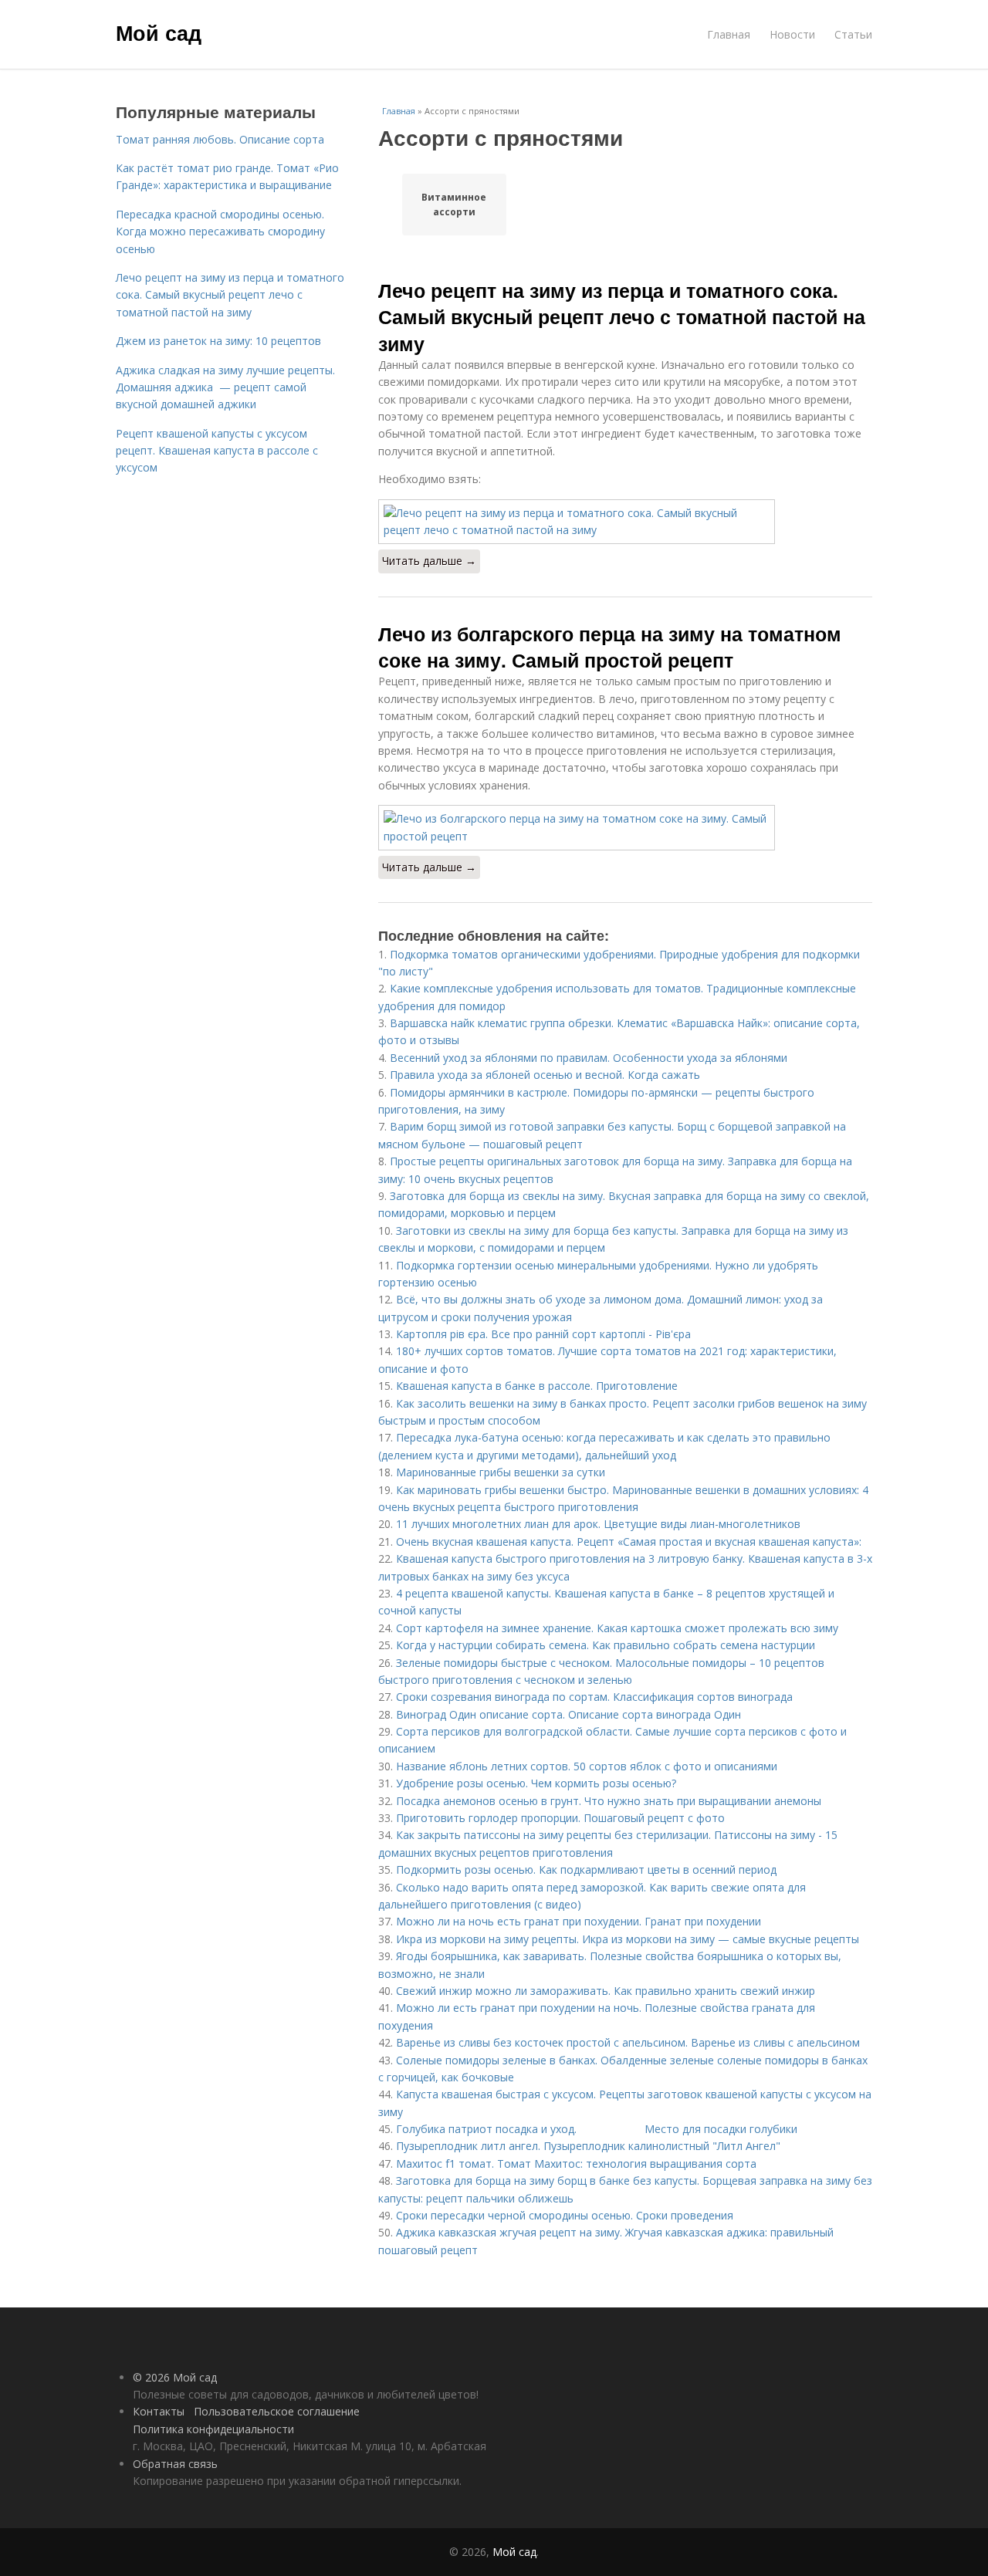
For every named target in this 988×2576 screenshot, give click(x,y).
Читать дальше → (429, 561)
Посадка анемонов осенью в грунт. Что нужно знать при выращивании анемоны (609, 1801)
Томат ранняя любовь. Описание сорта (220, 139)
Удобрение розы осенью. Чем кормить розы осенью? (536, 1783)
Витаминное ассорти (454, 205)
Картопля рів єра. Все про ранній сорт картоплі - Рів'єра (543, 1334)
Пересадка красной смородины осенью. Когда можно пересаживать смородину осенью (220, 232)
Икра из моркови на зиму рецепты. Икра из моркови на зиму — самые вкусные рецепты (628, 1939)
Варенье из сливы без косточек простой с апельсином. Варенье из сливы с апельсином (628, 2042)
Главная (729, 34)
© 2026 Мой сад (175, 2377)
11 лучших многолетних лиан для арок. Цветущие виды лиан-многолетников (598, 1524)
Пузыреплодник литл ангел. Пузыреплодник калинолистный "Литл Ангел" (588, 2146)
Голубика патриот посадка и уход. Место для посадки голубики (597, 2129)
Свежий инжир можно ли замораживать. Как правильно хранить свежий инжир (606, 1991)
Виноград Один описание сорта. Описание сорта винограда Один (568, 1714)
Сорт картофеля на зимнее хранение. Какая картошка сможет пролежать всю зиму (617, 1628)
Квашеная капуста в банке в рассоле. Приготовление (537, 1386)
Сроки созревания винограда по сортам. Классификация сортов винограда (594, 1697)
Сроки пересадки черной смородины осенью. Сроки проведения (565, 2215)
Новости (792, 34)
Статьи (853, 34)
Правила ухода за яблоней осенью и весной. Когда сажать (545, 1075)
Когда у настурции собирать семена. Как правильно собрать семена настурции (606, 1645)
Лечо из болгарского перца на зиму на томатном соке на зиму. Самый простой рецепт (610, 647)
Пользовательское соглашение (277, 2411)
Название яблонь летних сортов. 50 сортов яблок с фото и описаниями (587, 1766)
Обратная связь (175, 2464)
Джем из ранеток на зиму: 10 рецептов (218, 341)
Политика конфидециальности (213, 2429)
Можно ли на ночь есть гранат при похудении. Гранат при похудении (579, 1921)
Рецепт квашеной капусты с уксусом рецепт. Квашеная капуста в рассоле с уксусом (217, 451)
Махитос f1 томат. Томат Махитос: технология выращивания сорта (576, 2164)
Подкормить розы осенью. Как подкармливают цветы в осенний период (586, 1869)
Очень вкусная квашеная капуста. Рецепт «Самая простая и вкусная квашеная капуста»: (629, 1542)
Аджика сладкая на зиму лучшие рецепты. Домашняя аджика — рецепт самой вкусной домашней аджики (225, 387)
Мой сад (159, 32)
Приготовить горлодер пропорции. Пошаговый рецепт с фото (560, 1818)
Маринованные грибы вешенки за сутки (501, 1472)
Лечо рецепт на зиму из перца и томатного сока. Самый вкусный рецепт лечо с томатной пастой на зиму (622, 317)
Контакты (159, 2411)
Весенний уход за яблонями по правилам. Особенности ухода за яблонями (589, 1058)
